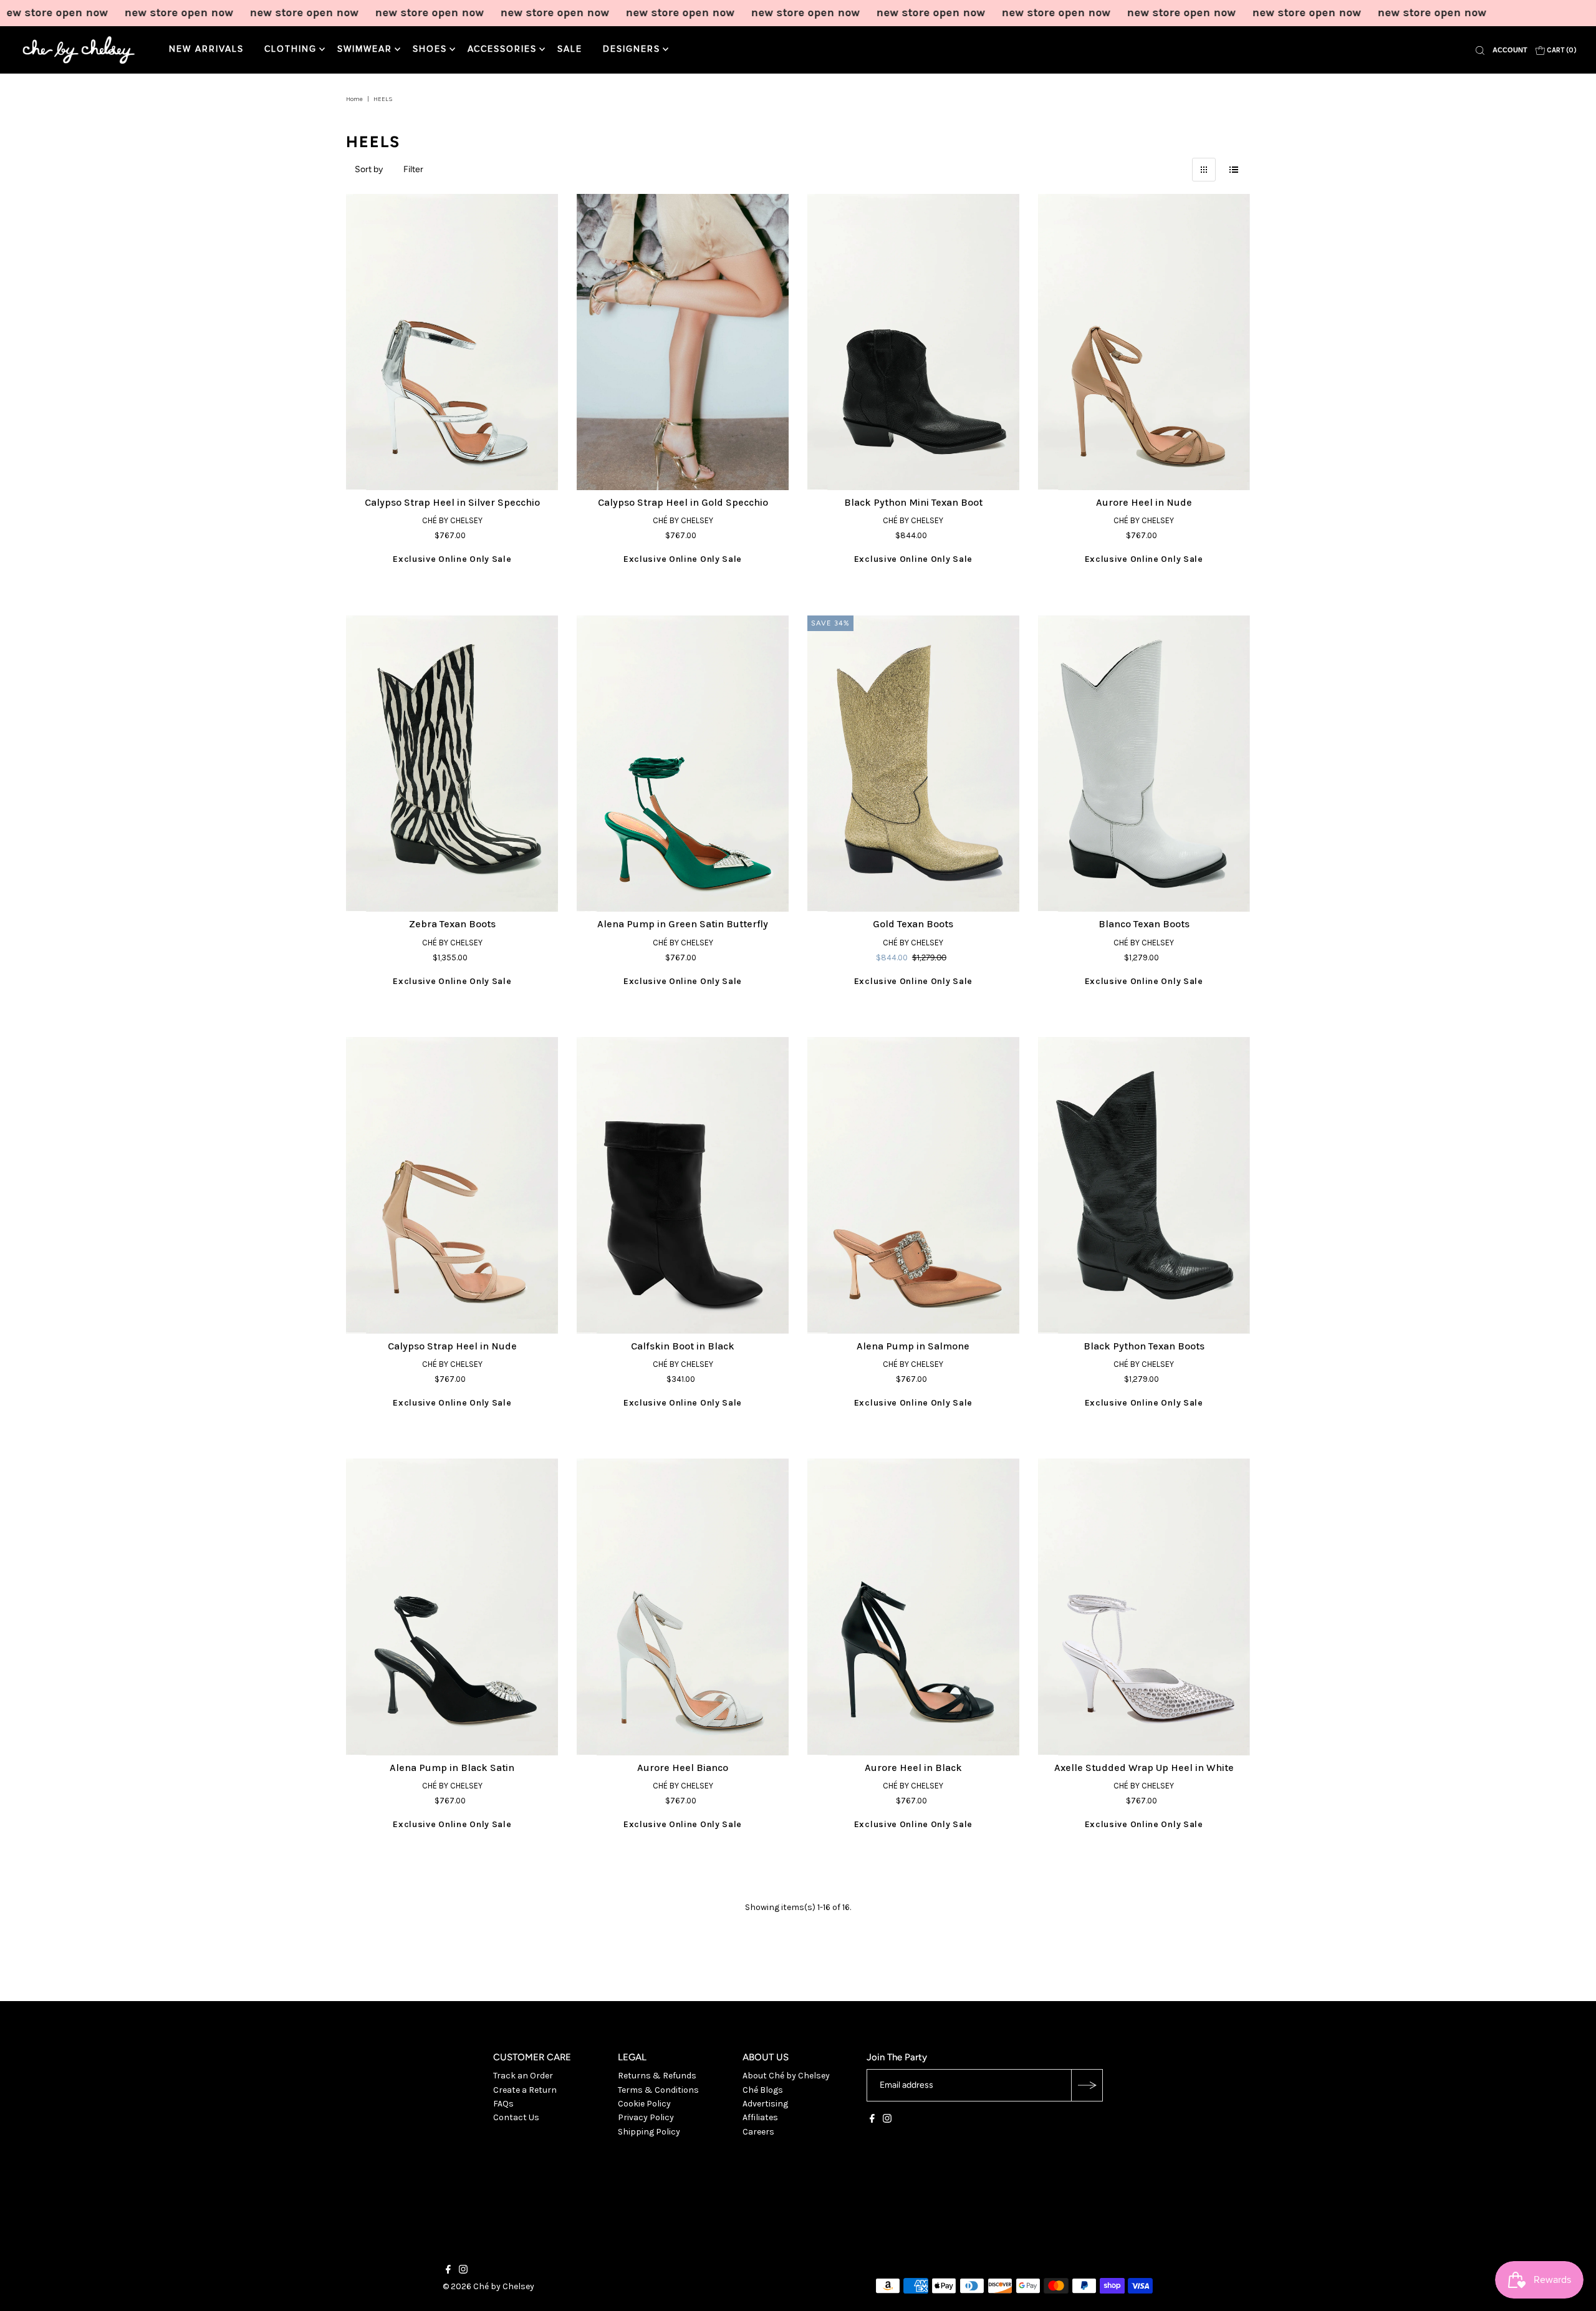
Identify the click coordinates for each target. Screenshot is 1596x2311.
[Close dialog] (1026, 1030)
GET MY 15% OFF (920, 1214)
